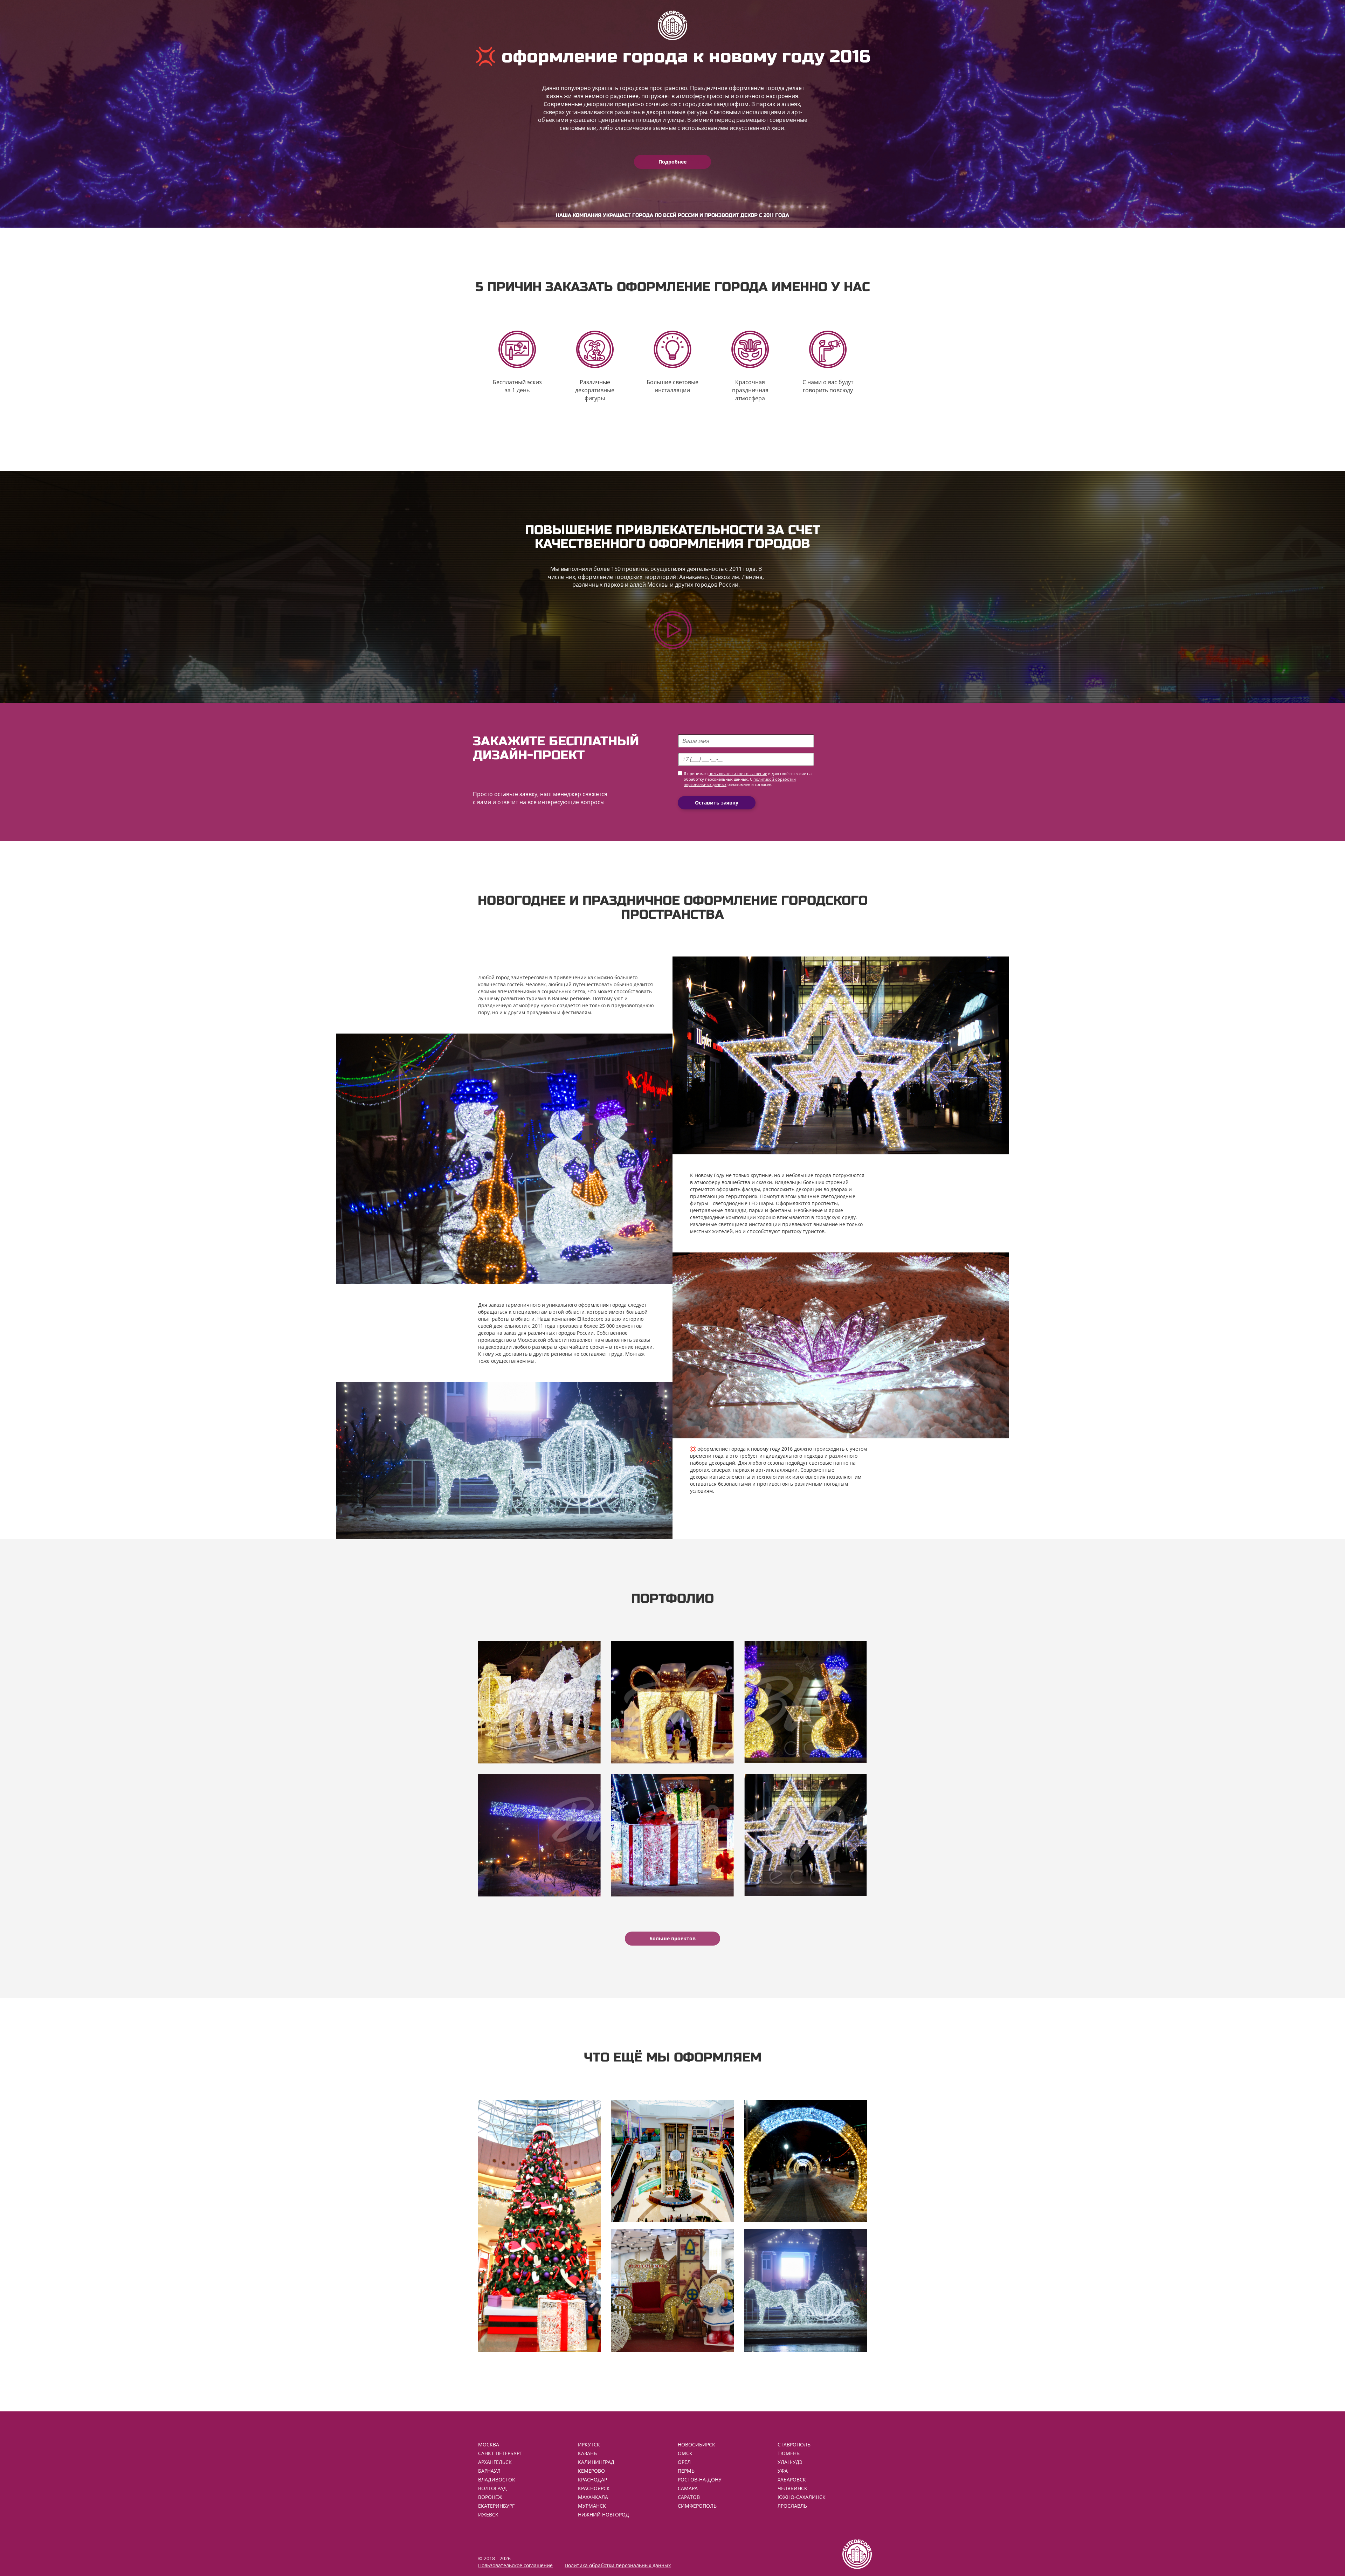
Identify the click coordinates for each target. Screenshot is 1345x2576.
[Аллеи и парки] (806, 2161)
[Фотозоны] (672, 2291)
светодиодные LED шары (743, 1203)
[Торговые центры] (672, 2161)
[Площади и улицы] (806, 2291)
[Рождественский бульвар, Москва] (806, 1702)
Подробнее (672, 162)
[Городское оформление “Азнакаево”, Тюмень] (672, 1702)
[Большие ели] (539, 2226)
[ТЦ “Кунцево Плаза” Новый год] (806, 1835)
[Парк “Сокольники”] (672, 1835)
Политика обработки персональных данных (618, 2565)
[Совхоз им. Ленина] (539, 1835)
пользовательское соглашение (738, 774)
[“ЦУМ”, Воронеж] (539, 1702)
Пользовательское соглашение (515, 2565)
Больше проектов (672, 1938)
